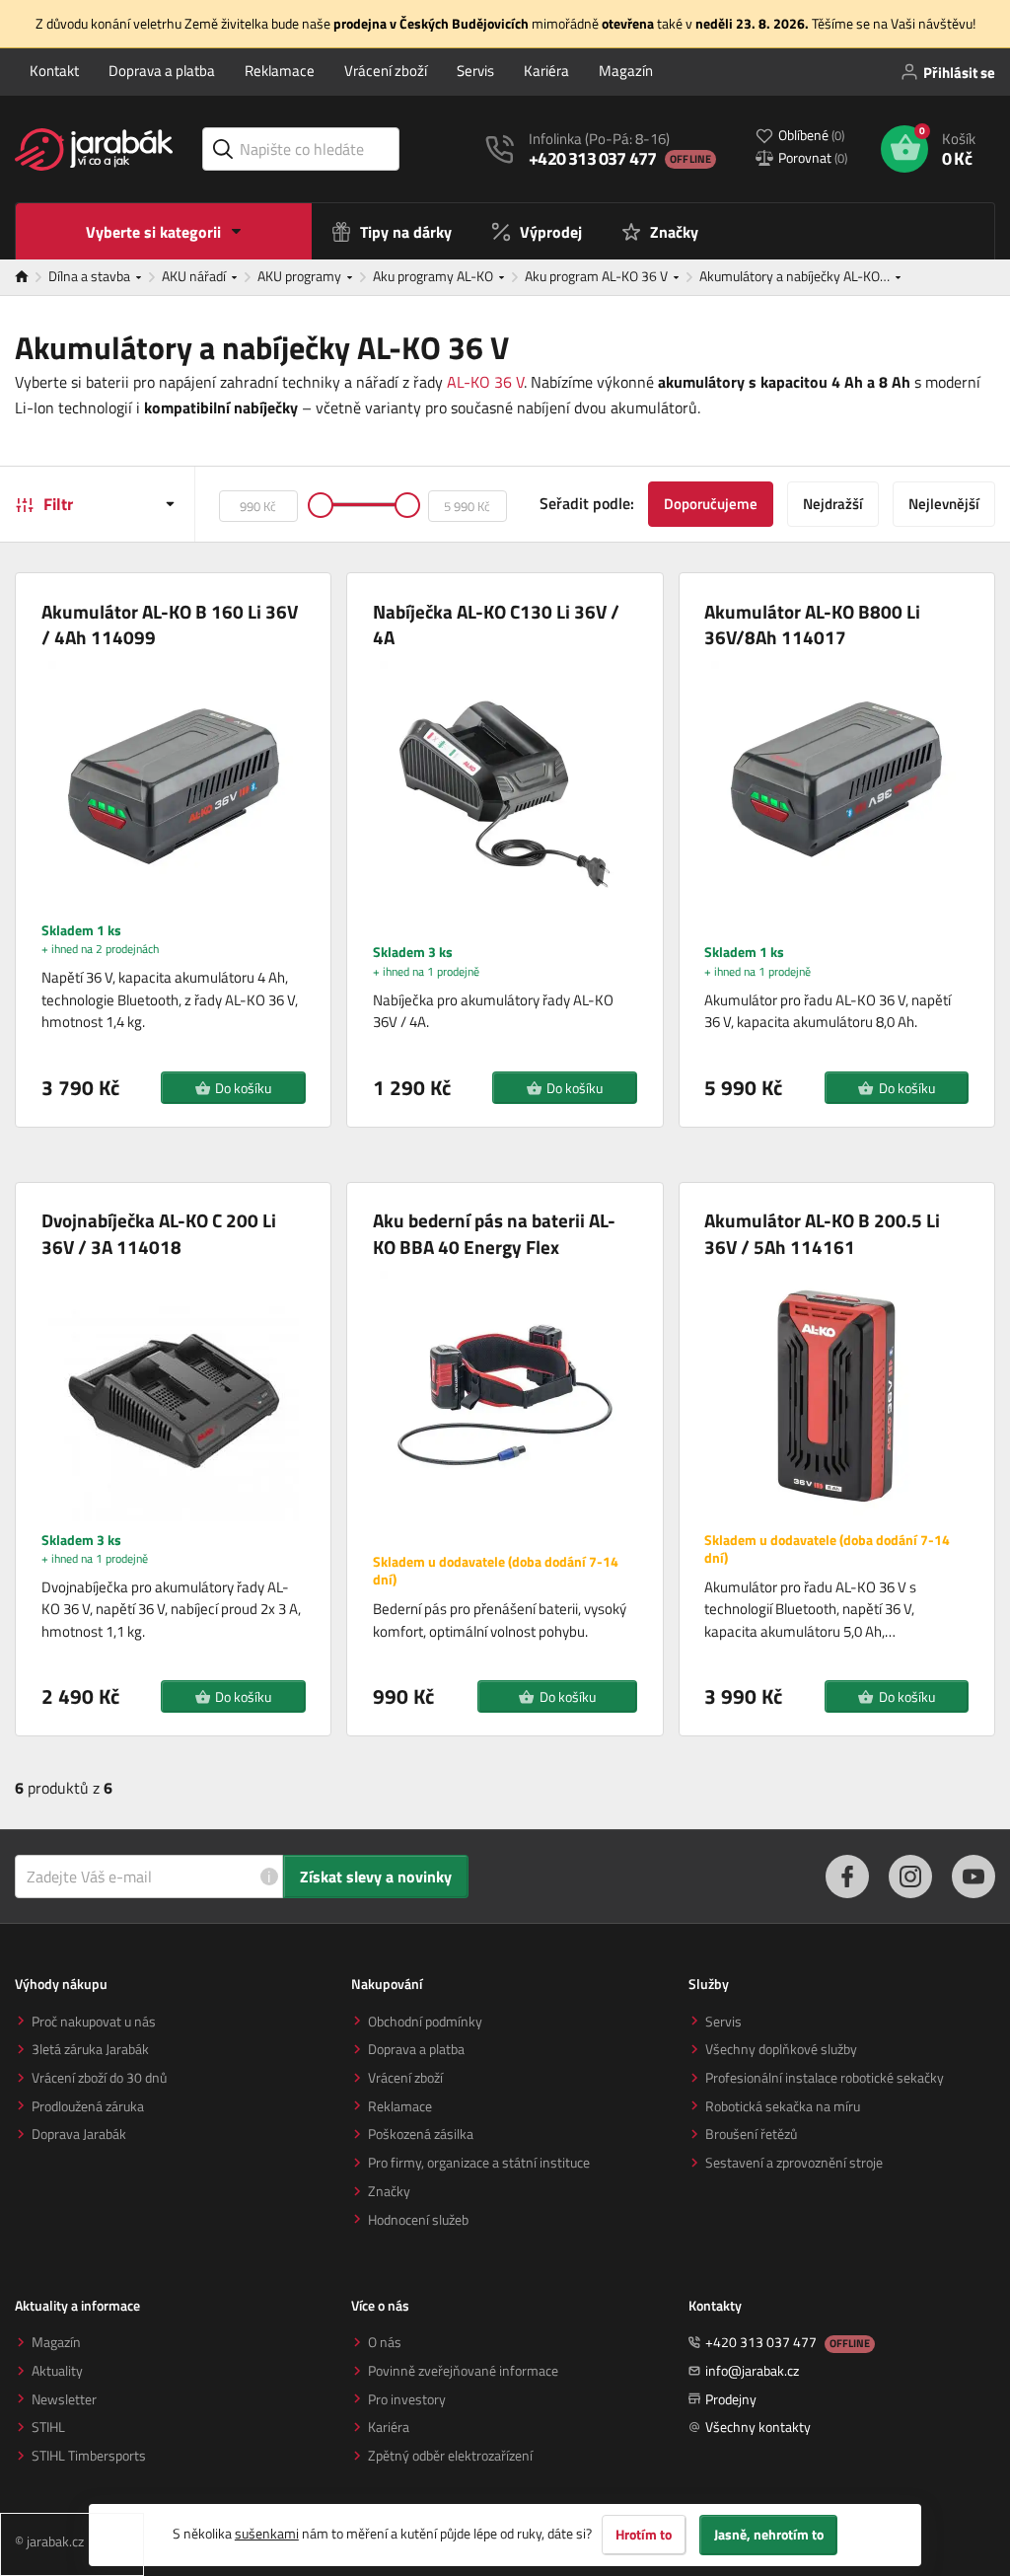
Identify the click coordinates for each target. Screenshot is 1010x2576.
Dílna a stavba (91, 276)
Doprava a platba (162, 71)
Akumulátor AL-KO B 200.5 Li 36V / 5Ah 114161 (822, 1234)
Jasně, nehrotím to (769, 2535)
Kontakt (54, 71)
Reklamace (280, 71)
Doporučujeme (711, 504)
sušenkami (267, 2533)
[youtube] (974, 1877)
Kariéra (546, 71)
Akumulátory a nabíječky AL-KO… (796, 276)
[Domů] (32, 277)
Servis (475, 71)
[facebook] (847, 1877)
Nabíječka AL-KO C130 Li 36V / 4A (496, 625)
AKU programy (301, 276)
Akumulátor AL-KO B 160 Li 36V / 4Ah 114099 (170, 625)
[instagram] (910, 1877)
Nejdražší (833, 504)
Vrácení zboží (386, 71)
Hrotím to (644, 2535)
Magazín (626, 71)
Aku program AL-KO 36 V (598, 276)
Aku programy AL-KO (434, 276)
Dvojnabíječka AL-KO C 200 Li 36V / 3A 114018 (159, 1234)
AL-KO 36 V (485, 382)
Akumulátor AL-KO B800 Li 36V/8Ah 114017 (812, 625)
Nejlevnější (944, 504)
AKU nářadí (195, 276)
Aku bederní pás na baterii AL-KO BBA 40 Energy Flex (494, 1234)
